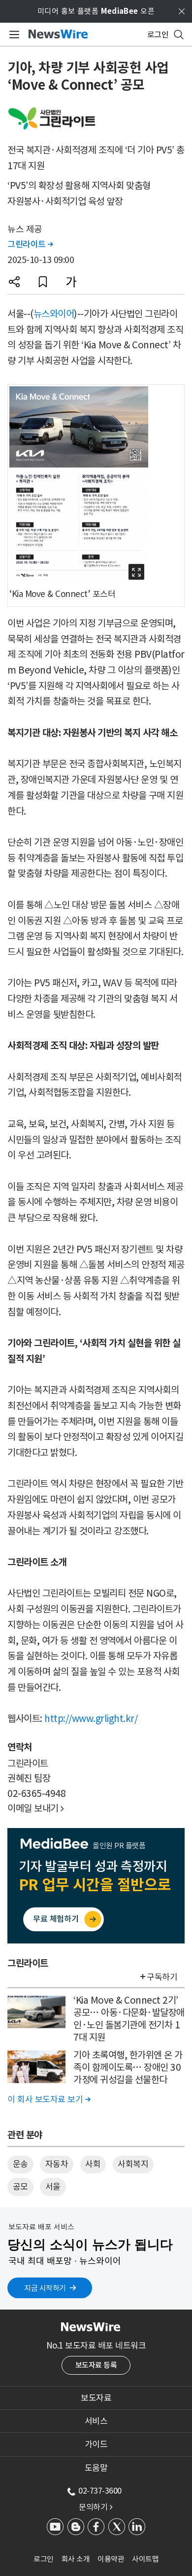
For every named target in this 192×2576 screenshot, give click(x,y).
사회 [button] (93, 2164)
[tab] (96, 2398)
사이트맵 (145, 2559)
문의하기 (96, 2507)
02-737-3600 (100, 2491)
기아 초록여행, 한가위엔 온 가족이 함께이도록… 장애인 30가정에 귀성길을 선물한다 (128, 2067)
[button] (14, 282)
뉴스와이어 (54, 314)
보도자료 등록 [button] (96, 2365)
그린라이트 (30, 244)
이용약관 (111, 2559)
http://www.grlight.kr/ (91, 1718)
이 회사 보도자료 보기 (49, 2099)
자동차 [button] (57, 2164)
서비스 (96, 2421)
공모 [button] (20, 2187)
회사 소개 (76, 2559)
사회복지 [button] (133, 2164)
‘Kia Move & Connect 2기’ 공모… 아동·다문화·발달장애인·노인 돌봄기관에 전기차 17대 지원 (129, 2018)
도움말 (96, 2468)
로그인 (44, 2559)
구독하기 (162, 1977)
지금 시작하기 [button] (45, 2288)
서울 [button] (53, 2187)
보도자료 (96, 2398)
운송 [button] (20, 2164)
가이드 (96, 2444)
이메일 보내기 (36, 1808)
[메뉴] (13, 35)
